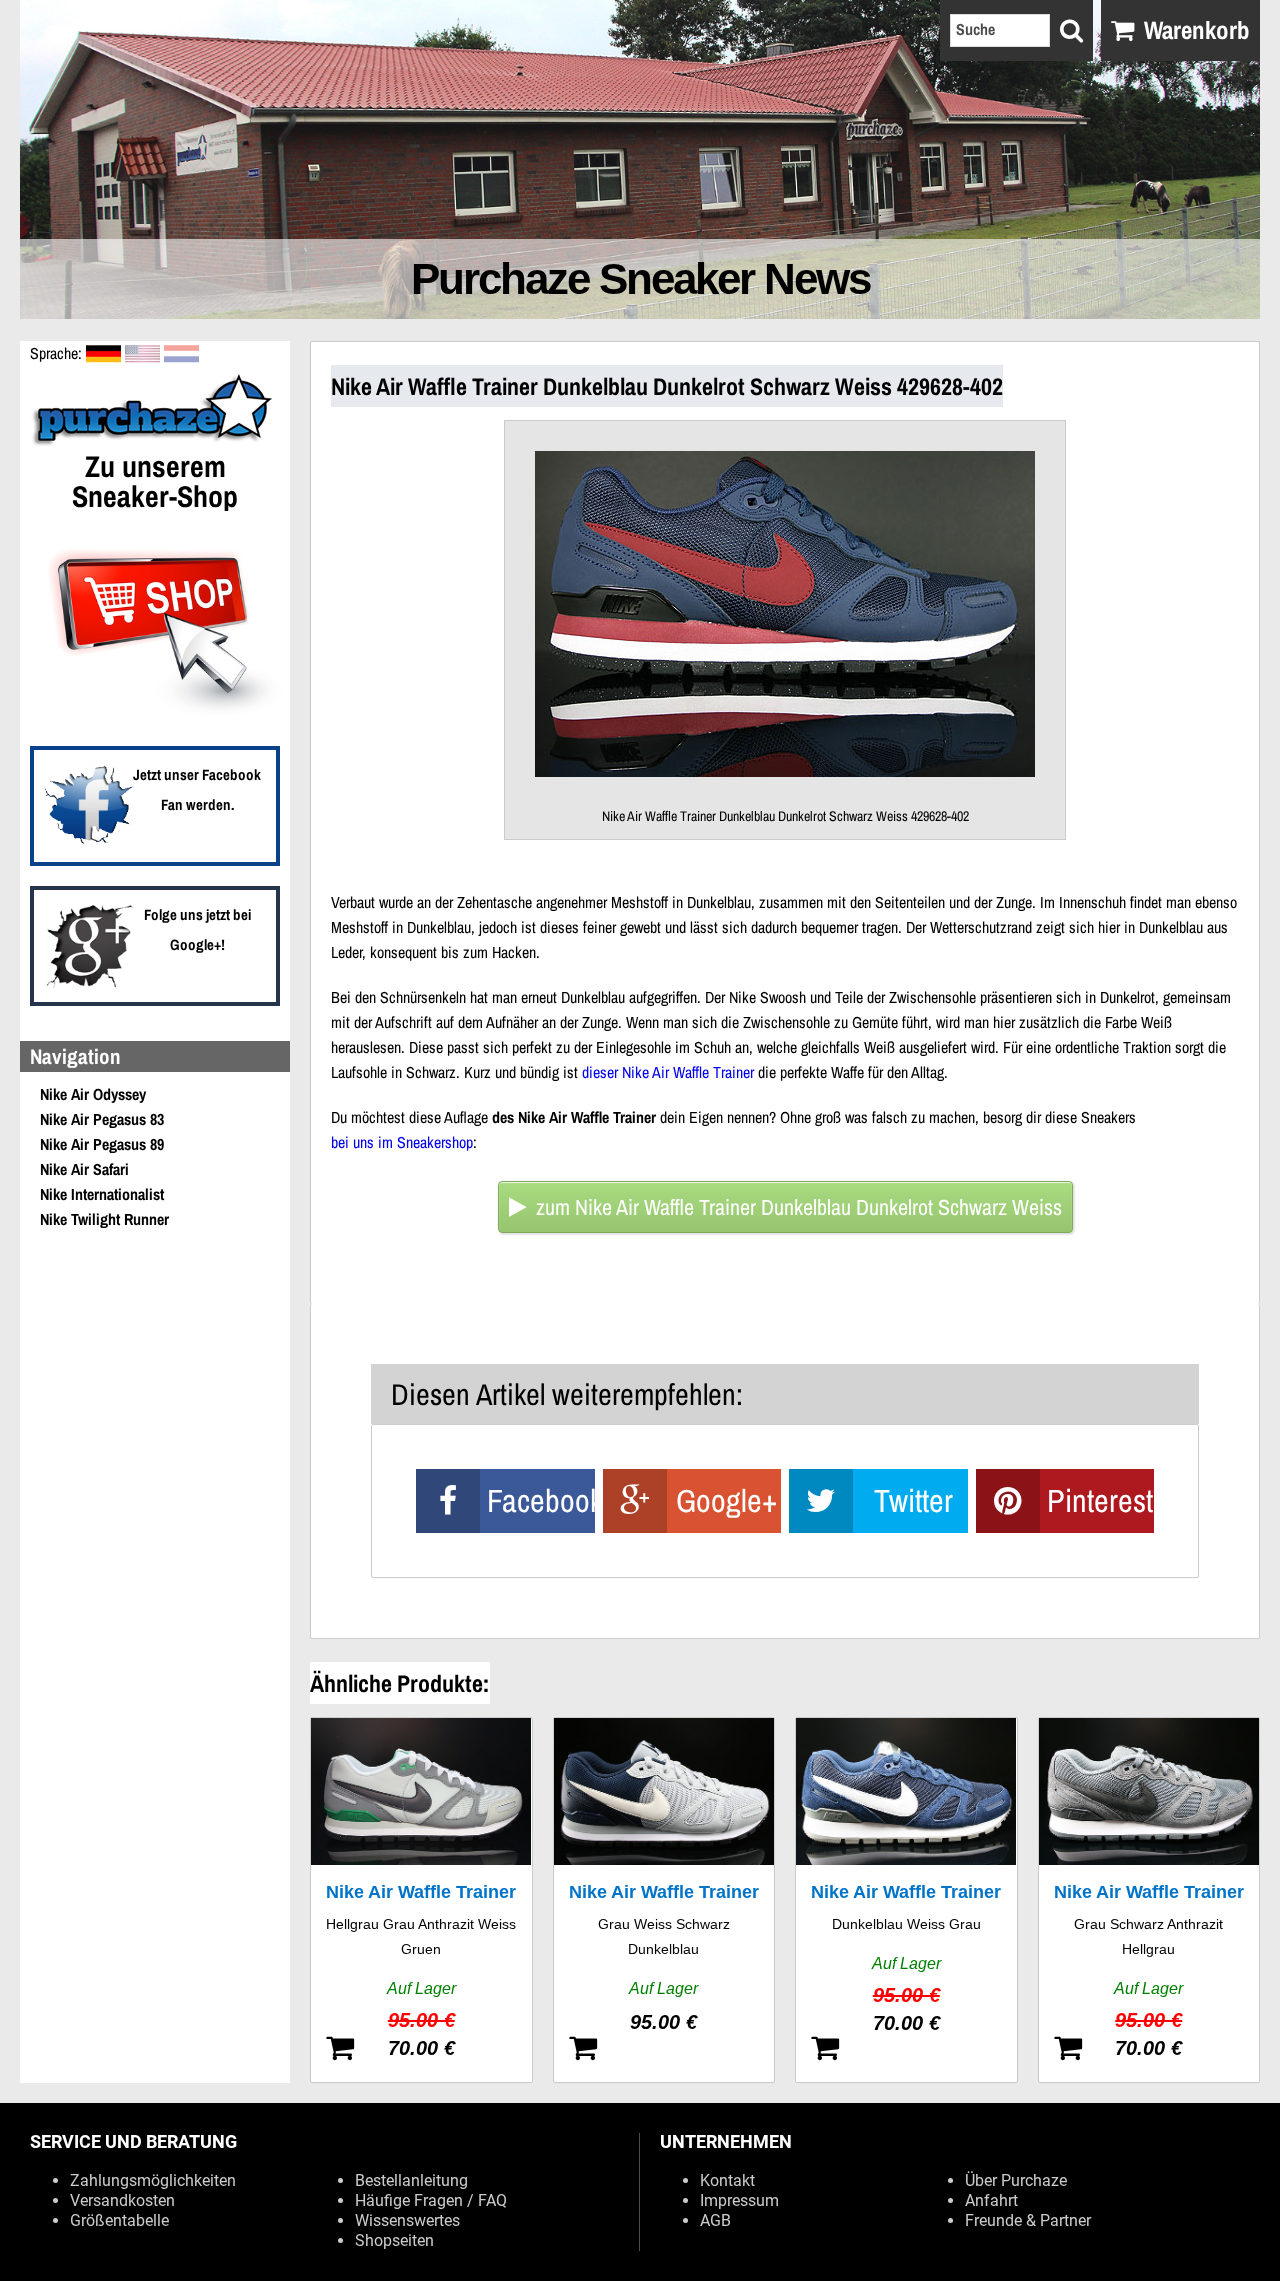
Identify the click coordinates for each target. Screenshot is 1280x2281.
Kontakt (727, 2180)
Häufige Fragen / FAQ (431, 2200)
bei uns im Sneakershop (402, 1142)
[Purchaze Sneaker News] (155, 443)
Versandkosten (122, 2200)
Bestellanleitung (411, 2180)
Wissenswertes (407, 2220)
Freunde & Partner (1028, 2220)
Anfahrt (991, 2200)
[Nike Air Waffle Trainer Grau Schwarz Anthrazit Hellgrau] (1149, 1900)
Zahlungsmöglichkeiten (153, 2180)
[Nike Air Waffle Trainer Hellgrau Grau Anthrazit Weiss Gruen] (421, 1900)
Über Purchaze (1016, 2180)
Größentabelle (119, 2220)
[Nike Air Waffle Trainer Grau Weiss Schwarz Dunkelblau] (664, 1900)
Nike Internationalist (102, 1194)
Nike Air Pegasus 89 (102, 1144)
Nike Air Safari (84, 1169)
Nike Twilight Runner (104, 1219)
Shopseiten (394, 2240)
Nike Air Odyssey (93, 1094)
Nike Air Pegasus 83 (102, 1119)
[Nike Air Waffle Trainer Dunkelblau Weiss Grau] (906, 1900)
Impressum (739, 2200)
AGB (715, 2220)
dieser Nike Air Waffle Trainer (668, 1072)
